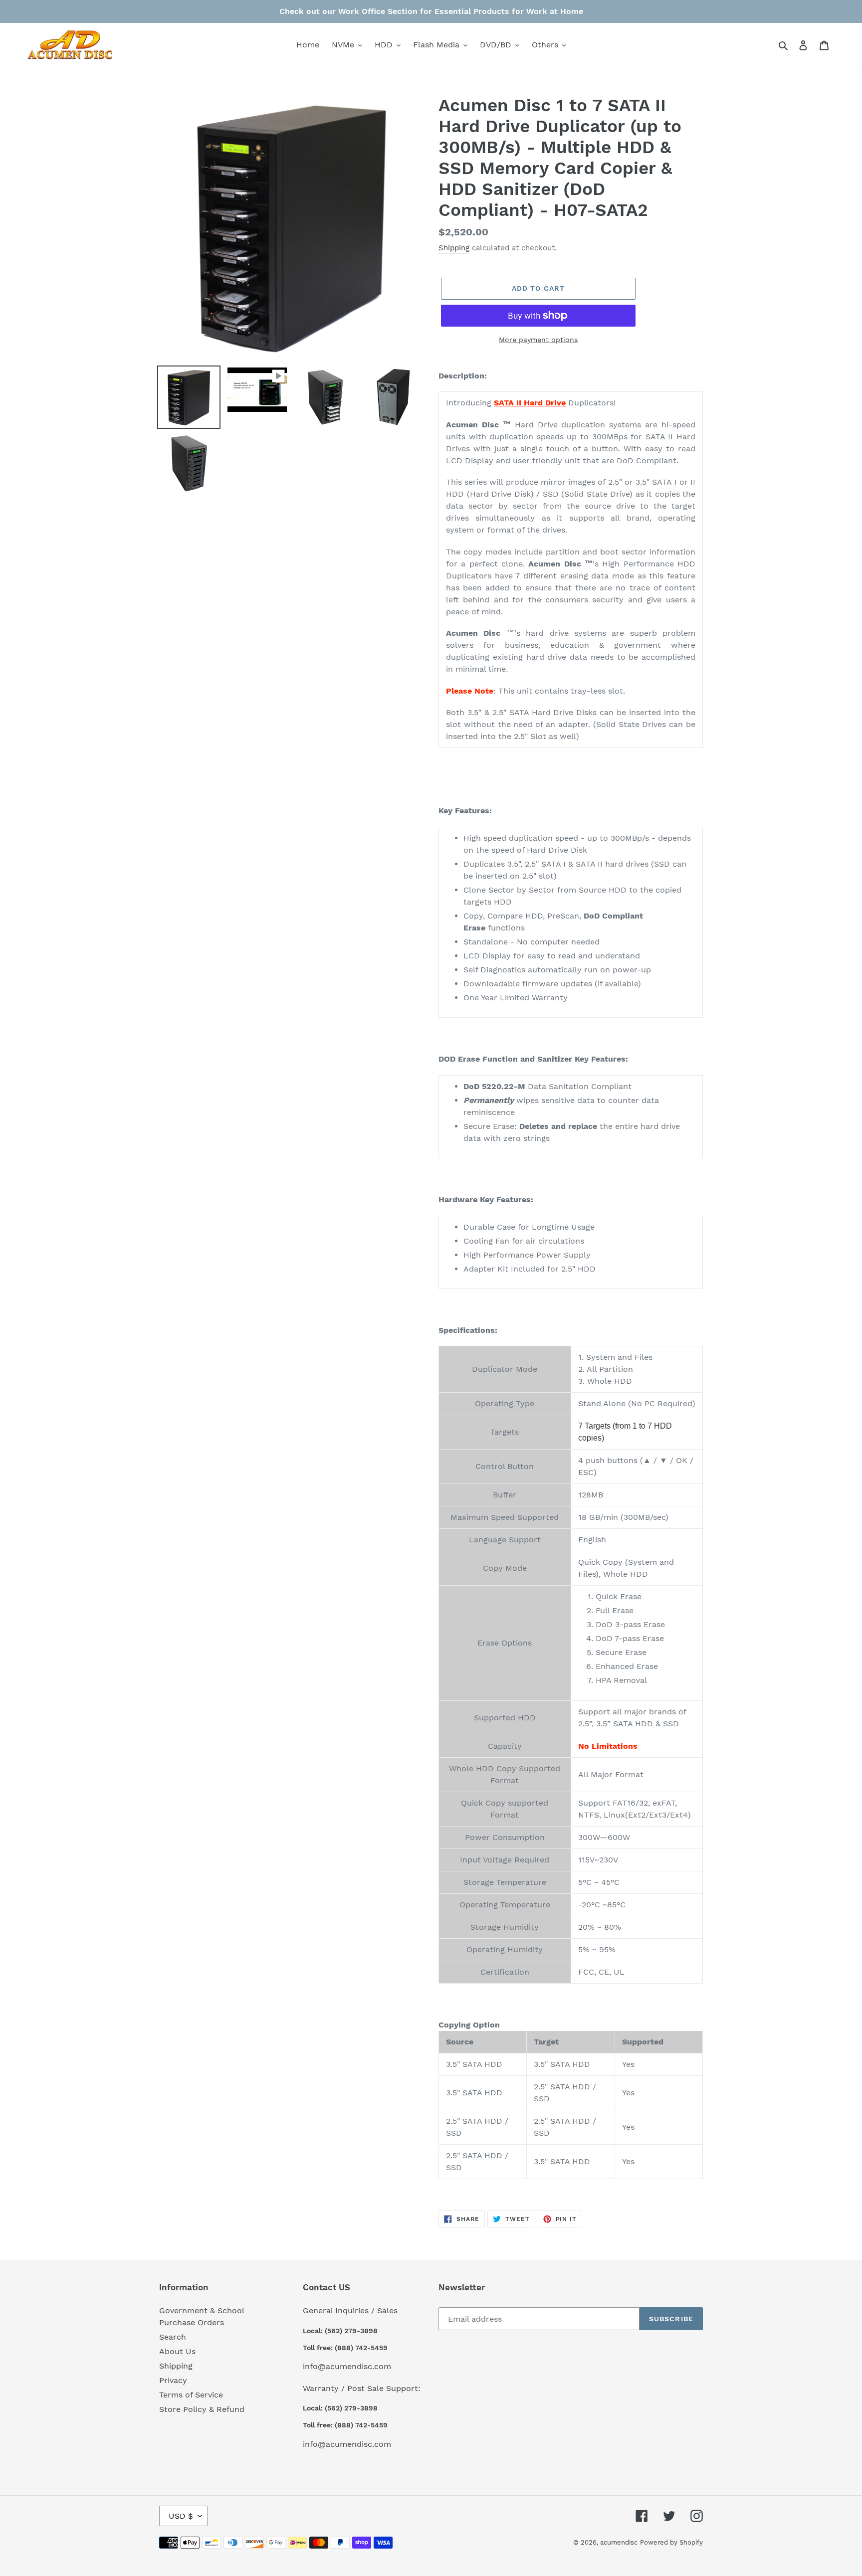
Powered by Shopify (671, 2542)
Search (173, 2337)
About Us (177, 2351)
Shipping (454, 248)
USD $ (181, 2516)
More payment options (538, 340)
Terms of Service (191, 2395)
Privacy (173, 2380)
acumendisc (619, 2542)
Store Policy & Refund (202, 2409)
